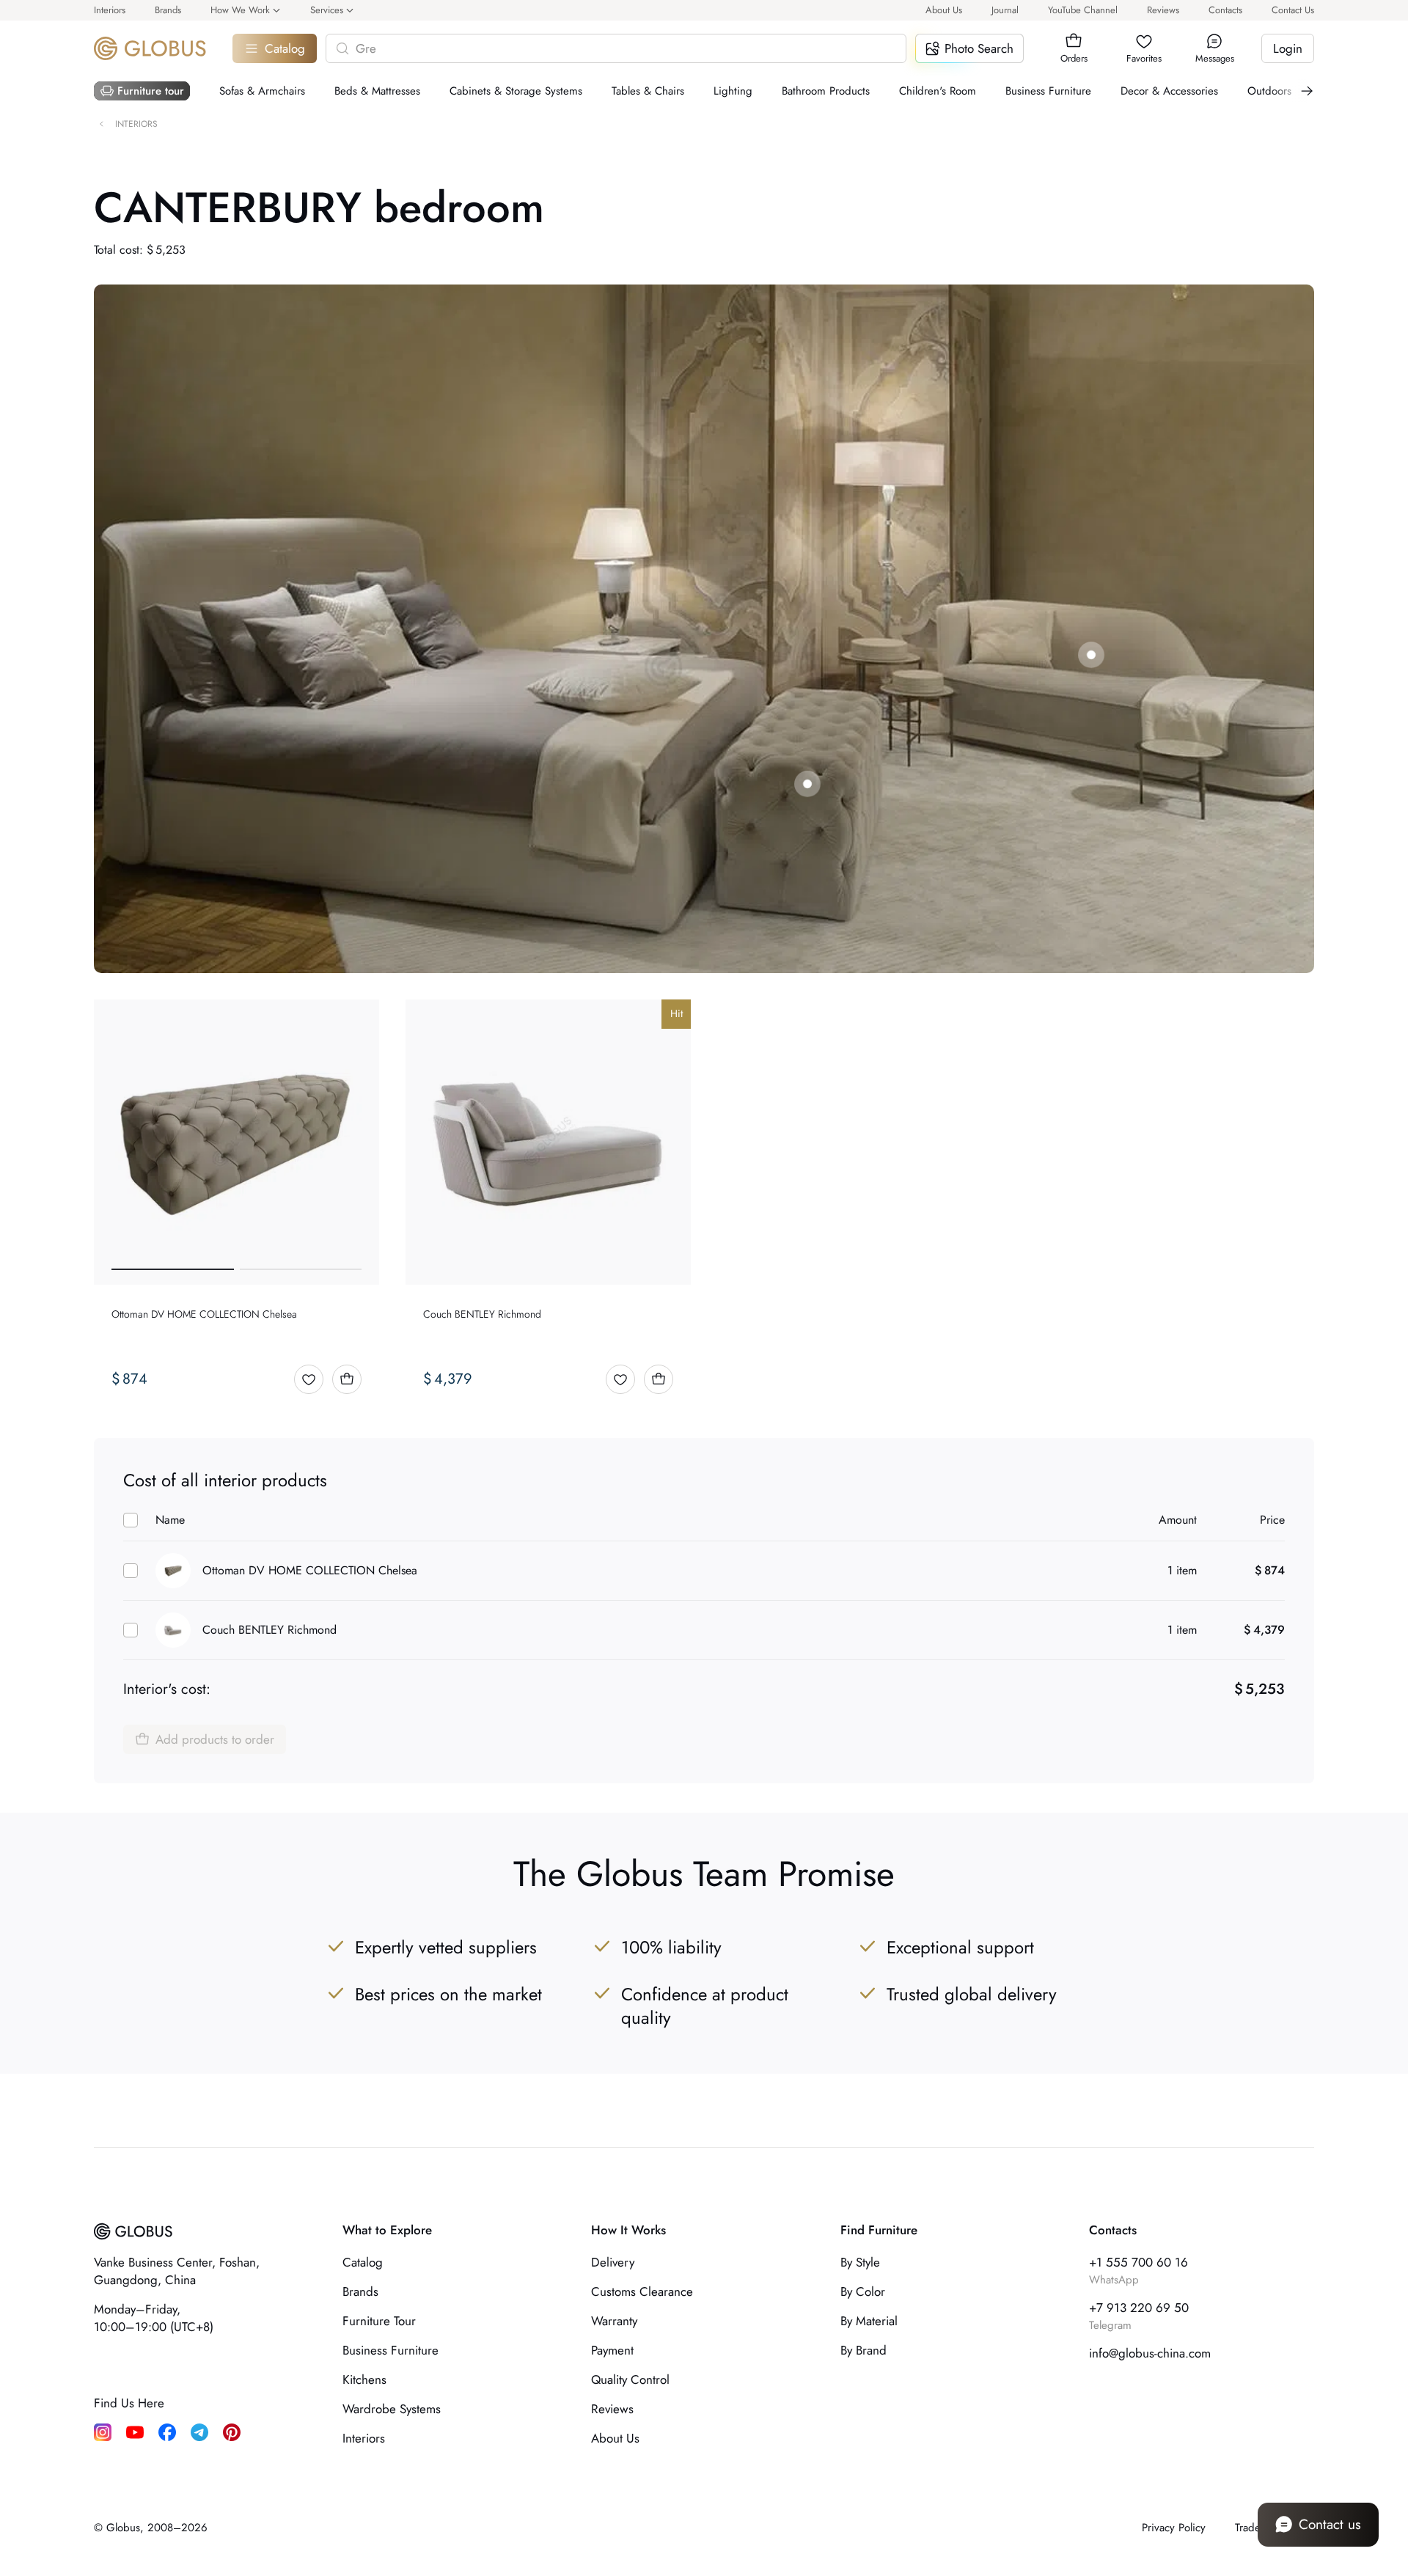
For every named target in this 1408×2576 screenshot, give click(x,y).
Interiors (110, 10)
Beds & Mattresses (377, 91)
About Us (944, 10)
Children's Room (938, 91)
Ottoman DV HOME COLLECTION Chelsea (310, 1570)
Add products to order (215, 1739)
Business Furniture (1048, 91)
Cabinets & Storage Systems (516, 91)
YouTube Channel (1083, 10)
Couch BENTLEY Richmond (269, 1630)
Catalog (285, 48)
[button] (1074, 41)
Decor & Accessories (1169, 91)
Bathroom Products (826, 91)
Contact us (1330, 2524)
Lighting (733, 91)
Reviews (1163, 10)
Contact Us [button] (1293, 10)
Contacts (1225, 10)
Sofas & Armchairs (262, 91)
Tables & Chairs (648, 91)
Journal (1005, 10)
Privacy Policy (1174, 2528)
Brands (168, 10)
